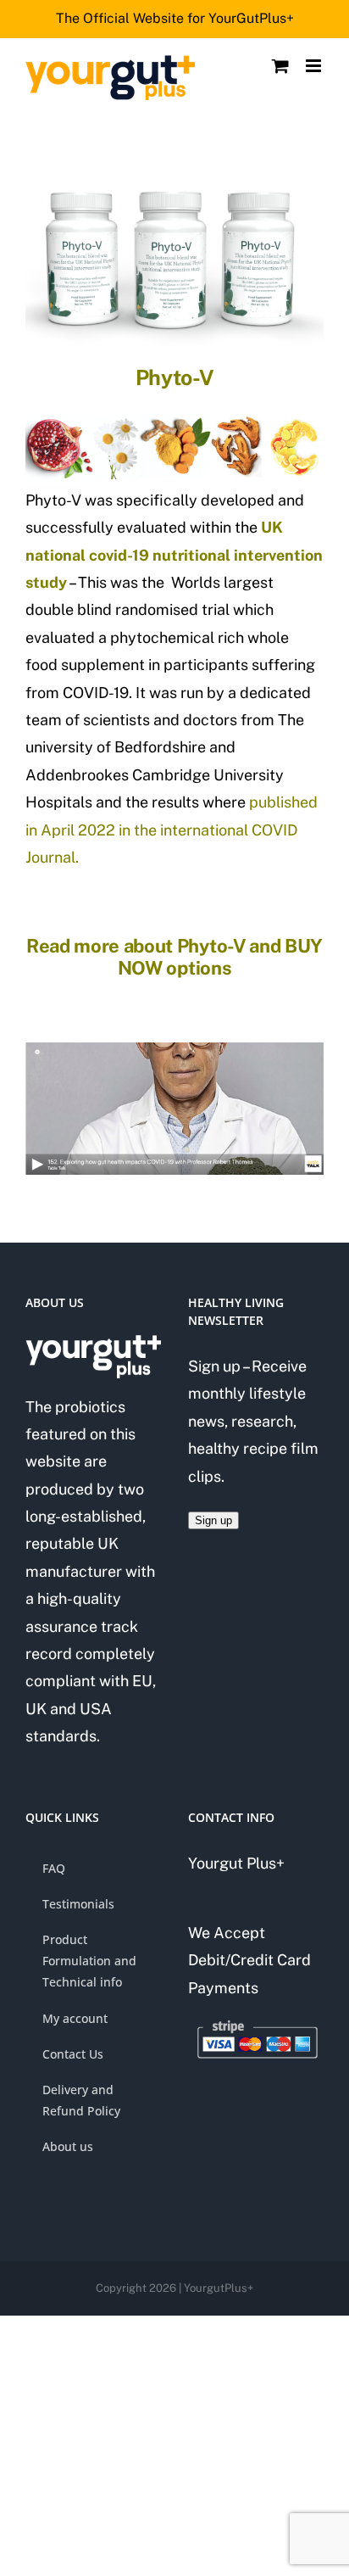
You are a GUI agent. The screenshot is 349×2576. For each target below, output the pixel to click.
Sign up (213, 1520)
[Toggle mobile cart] (280, 66)
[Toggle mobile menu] (315, 66)
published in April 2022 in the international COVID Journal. (172, 830)
